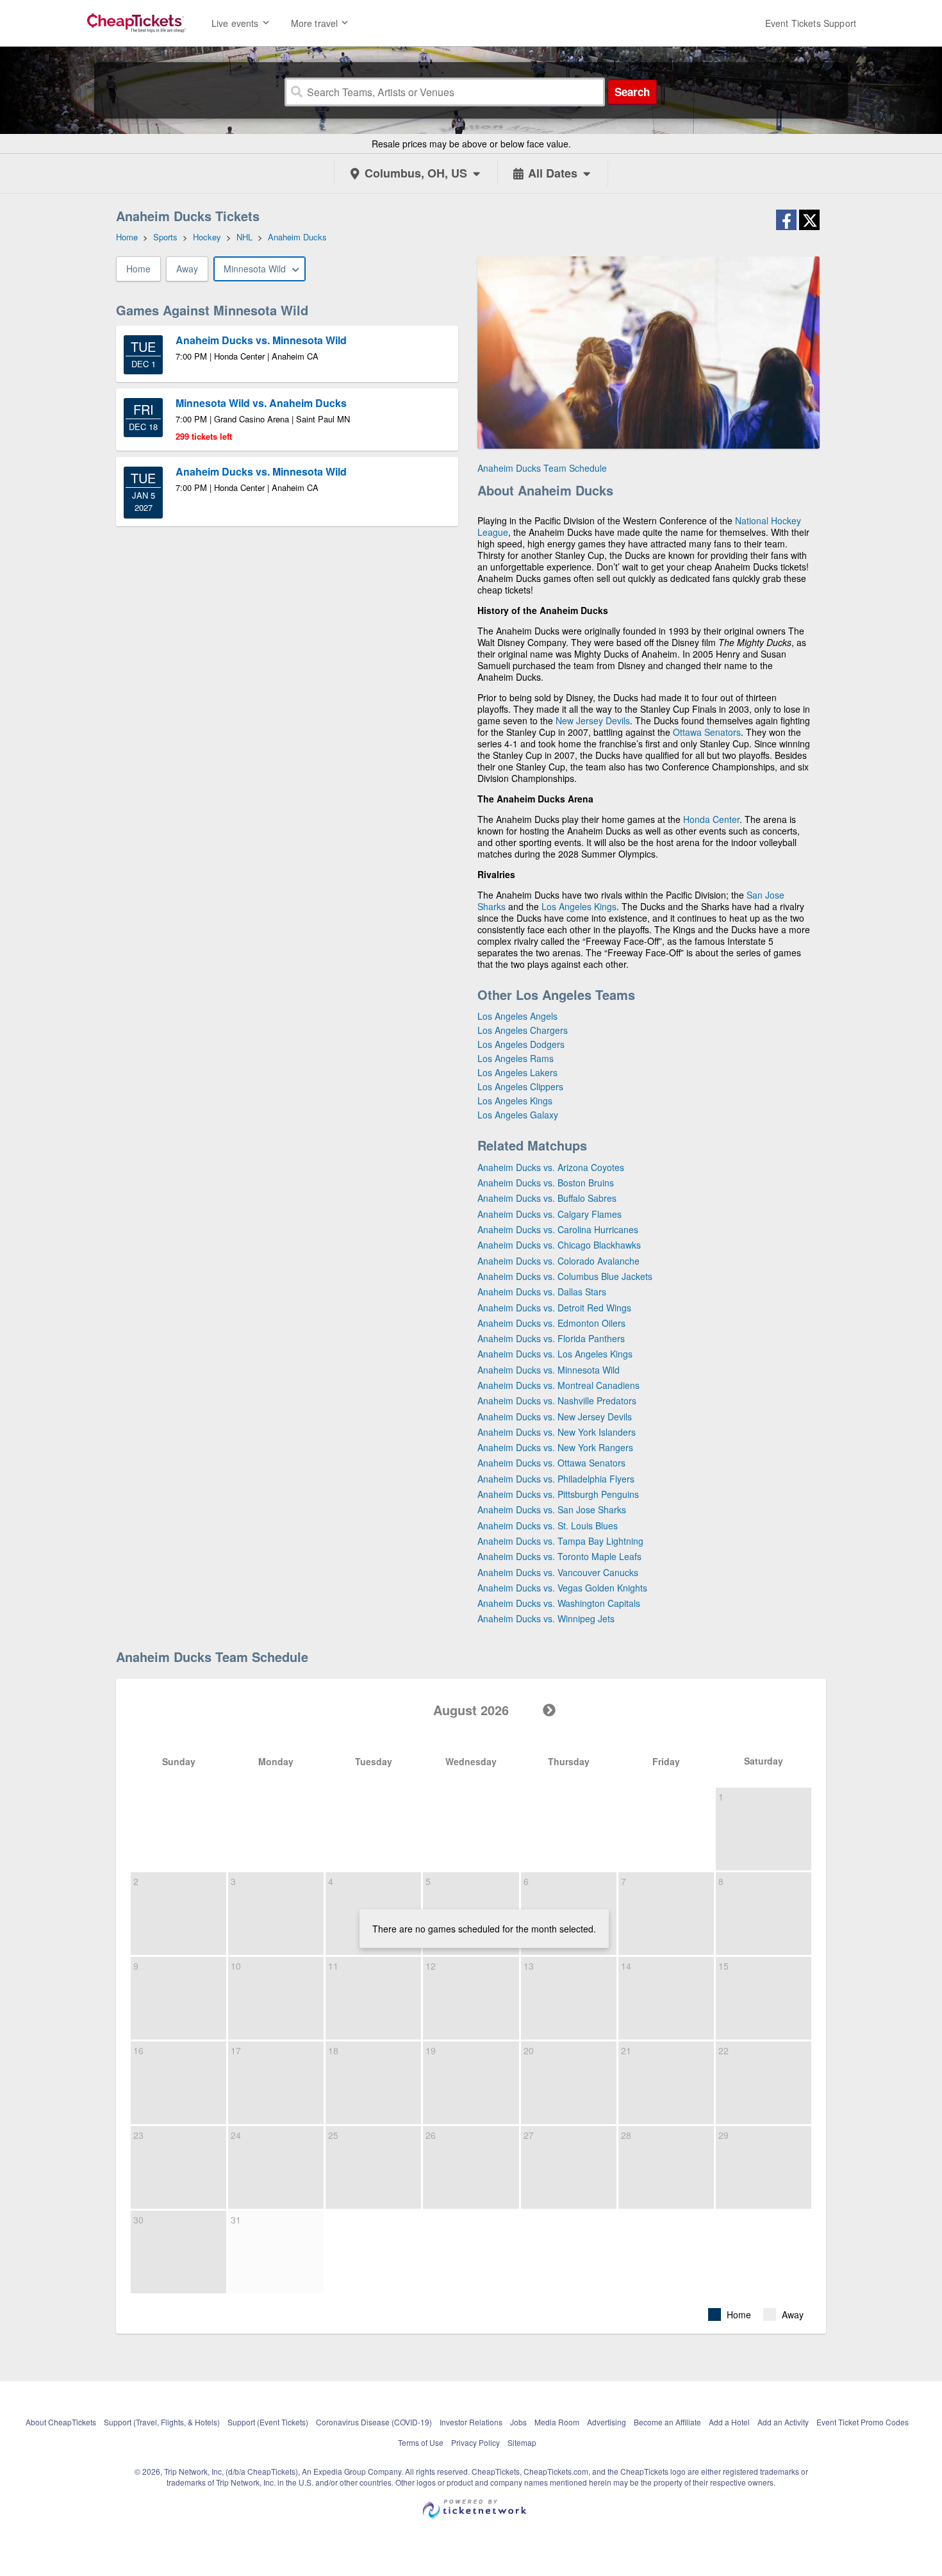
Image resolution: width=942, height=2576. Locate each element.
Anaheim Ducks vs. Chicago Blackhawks (559, 1245)
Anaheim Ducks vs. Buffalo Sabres (547, 1198)
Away (187, 269)
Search (632, 92)
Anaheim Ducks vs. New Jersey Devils (555, 1417)
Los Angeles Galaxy (518, 1115)
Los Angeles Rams (516, 1058)
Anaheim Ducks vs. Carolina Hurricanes (558, 1229)
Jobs (518, 2422)
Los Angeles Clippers (520, 1086)
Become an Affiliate (667, 2422)
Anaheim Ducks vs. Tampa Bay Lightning (560, 1541)
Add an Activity (783, 2422)
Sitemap (522, 2442)
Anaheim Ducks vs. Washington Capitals (559, 1603)
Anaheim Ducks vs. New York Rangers (555, 1447)
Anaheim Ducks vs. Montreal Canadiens (558, 1385)
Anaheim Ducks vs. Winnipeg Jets (546, 1618)
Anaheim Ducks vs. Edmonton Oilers (551, 1323)
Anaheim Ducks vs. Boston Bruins (546, 1183)
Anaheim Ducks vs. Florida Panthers (551, 1338)
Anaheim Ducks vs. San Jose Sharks (552, 1509)
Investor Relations (471, 2422)
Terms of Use (421, 2442)
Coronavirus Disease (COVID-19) (374, 2422)
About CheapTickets (61, 2422)
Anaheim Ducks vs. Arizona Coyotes (551, 1167)
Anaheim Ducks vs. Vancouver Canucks (558, 1572)
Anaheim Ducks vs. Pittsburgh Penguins (558, 1494)
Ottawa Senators (707, 732)
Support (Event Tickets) (268, 2422)
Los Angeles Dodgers (521, 1044)
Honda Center (711, 819)
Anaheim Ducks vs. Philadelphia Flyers (556, 1479)
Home (138, 269)
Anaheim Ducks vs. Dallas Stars (542, 1292)
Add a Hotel (729, 2422)
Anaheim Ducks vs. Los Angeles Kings (555, 1354)
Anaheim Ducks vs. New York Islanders (557, 1432)
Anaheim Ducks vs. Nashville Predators (557, 1400)
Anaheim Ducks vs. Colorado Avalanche (558, 1261)
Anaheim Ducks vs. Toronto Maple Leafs (559, 1556)
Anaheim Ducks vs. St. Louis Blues (548, 1525)
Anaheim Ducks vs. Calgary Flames (549, 1214)
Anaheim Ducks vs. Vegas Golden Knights (562, 1588)
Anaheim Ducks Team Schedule (542, 468)
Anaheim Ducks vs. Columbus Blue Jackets (565, 1276)
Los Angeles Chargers (523, 1030)
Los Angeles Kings (579, 906)
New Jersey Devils (593, 720)
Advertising (607, 2422)
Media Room (557, 2422)
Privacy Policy (475, 2442)
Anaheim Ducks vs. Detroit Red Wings (554, 1308)
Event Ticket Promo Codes (863, 2422)
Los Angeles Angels (517, 1016)
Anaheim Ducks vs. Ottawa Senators (551, 1463)
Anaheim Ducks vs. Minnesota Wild (549, 1370)
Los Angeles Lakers (517, 1072)
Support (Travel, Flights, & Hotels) (162, 2422)
